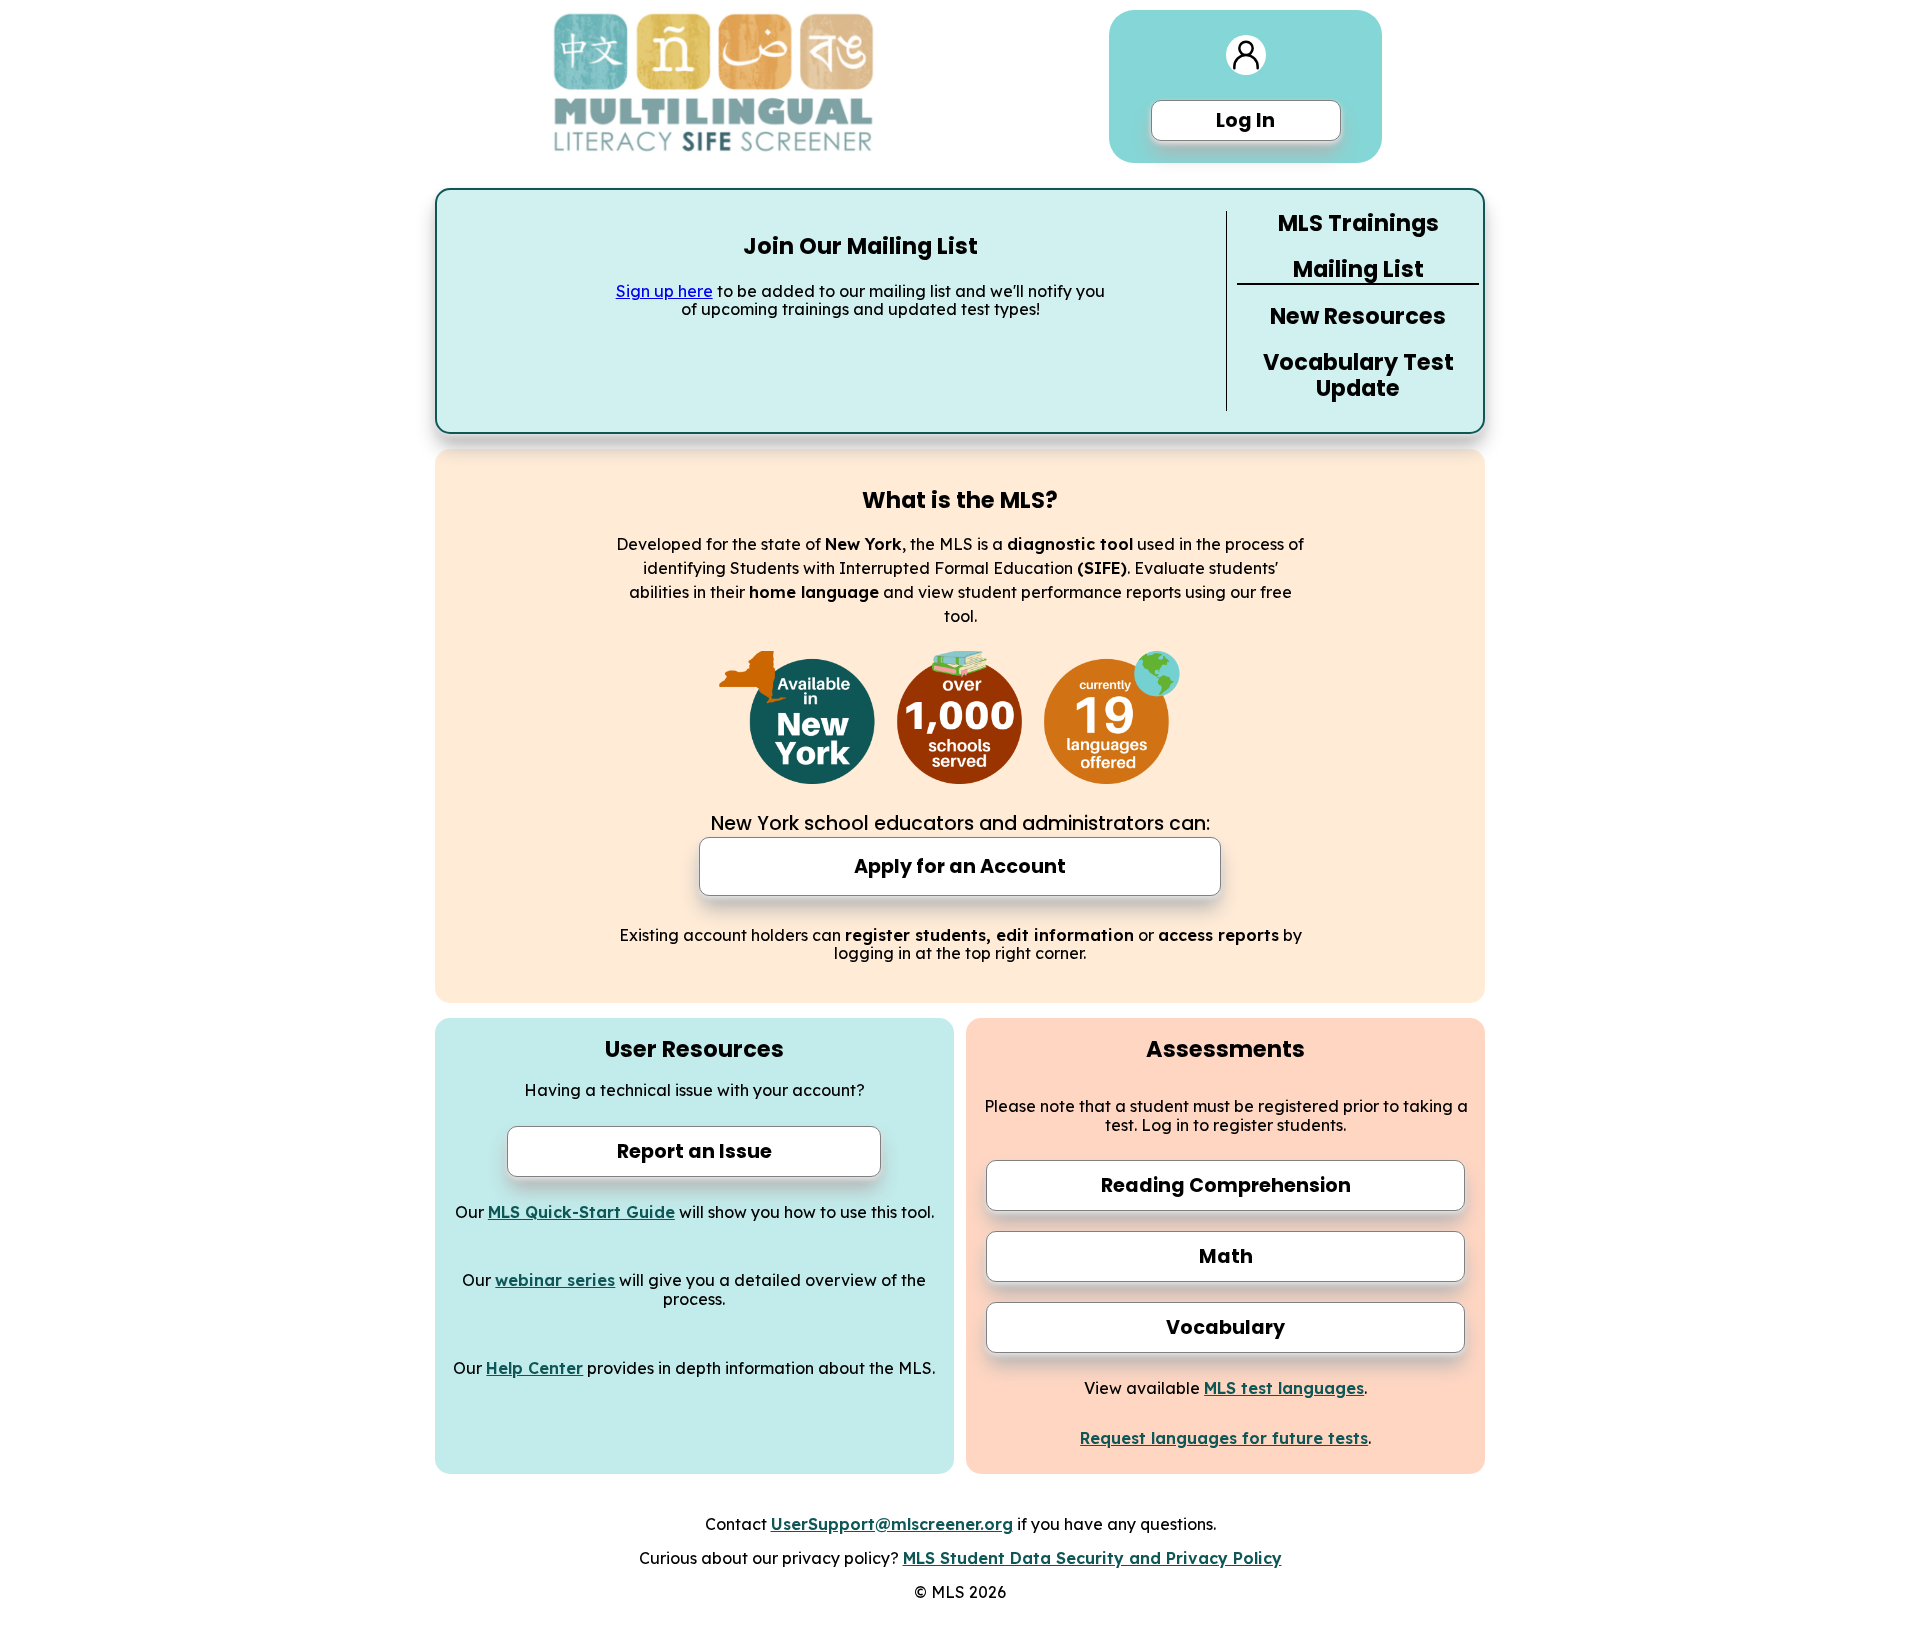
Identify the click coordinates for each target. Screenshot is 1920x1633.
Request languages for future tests (1224, 1438)
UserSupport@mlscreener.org (892, 1524)
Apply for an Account (960, 866)
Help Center (534, 1368)
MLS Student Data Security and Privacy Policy (1092, 1558)
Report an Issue (694, 1151)
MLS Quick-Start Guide (581, 1212)
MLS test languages (1284, 1388)
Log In (1245, 120)
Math (1226, 1256)
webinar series (555, 1280)
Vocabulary (1225, 1327)
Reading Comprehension (1226, 1185)
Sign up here (664, 291)
